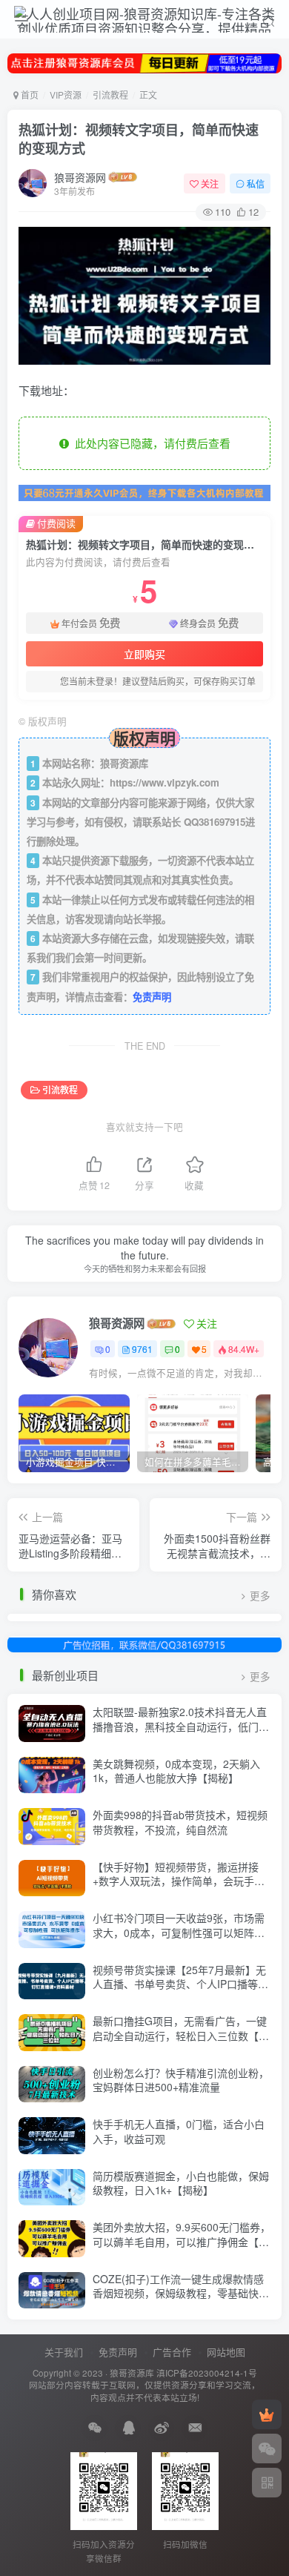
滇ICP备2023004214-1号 (207, 2373)
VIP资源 (66, 95)
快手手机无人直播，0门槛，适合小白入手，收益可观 (179, 2131)
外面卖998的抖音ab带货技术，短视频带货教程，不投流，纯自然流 (180, 1822)
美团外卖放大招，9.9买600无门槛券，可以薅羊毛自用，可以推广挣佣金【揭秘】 (182, 2241)
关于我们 (64, 2352)
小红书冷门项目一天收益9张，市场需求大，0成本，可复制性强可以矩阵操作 (179, 1932)
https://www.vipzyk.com (165, 782)
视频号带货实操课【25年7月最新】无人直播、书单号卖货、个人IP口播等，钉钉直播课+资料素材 (180, 1984)
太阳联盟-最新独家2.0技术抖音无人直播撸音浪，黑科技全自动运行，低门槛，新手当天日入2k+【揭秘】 (180, 1726)
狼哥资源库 (132, 2373)
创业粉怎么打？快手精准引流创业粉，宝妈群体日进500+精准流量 (181, 2080)
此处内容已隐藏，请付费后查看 (150, 443)
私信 (256, 183)
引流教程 (110, 95)
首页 (29, 95)
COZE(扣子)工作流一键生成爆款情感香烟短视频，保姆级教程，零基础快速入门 (181, 2293)
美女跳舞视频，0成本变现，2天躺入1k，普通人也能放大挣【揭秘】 (176, 1771)
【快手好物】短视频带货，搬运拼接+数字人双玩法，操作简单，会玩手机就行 (179, 1881)
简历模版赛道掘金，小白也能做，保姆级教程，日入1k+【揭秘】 (181, 2183)
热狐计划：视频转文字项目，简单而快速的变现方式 (139, 139)
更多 (260, 1596)
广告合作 (172, 2352)
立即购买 (144, 654)
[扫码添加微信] (267, 2448)
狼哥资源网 (80, 177)
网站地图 (226, 2352)
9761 (142, 1349)
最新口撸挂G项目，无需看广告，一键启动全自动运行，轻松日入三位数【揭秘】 (181, 2035)
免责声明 (152, 997)
